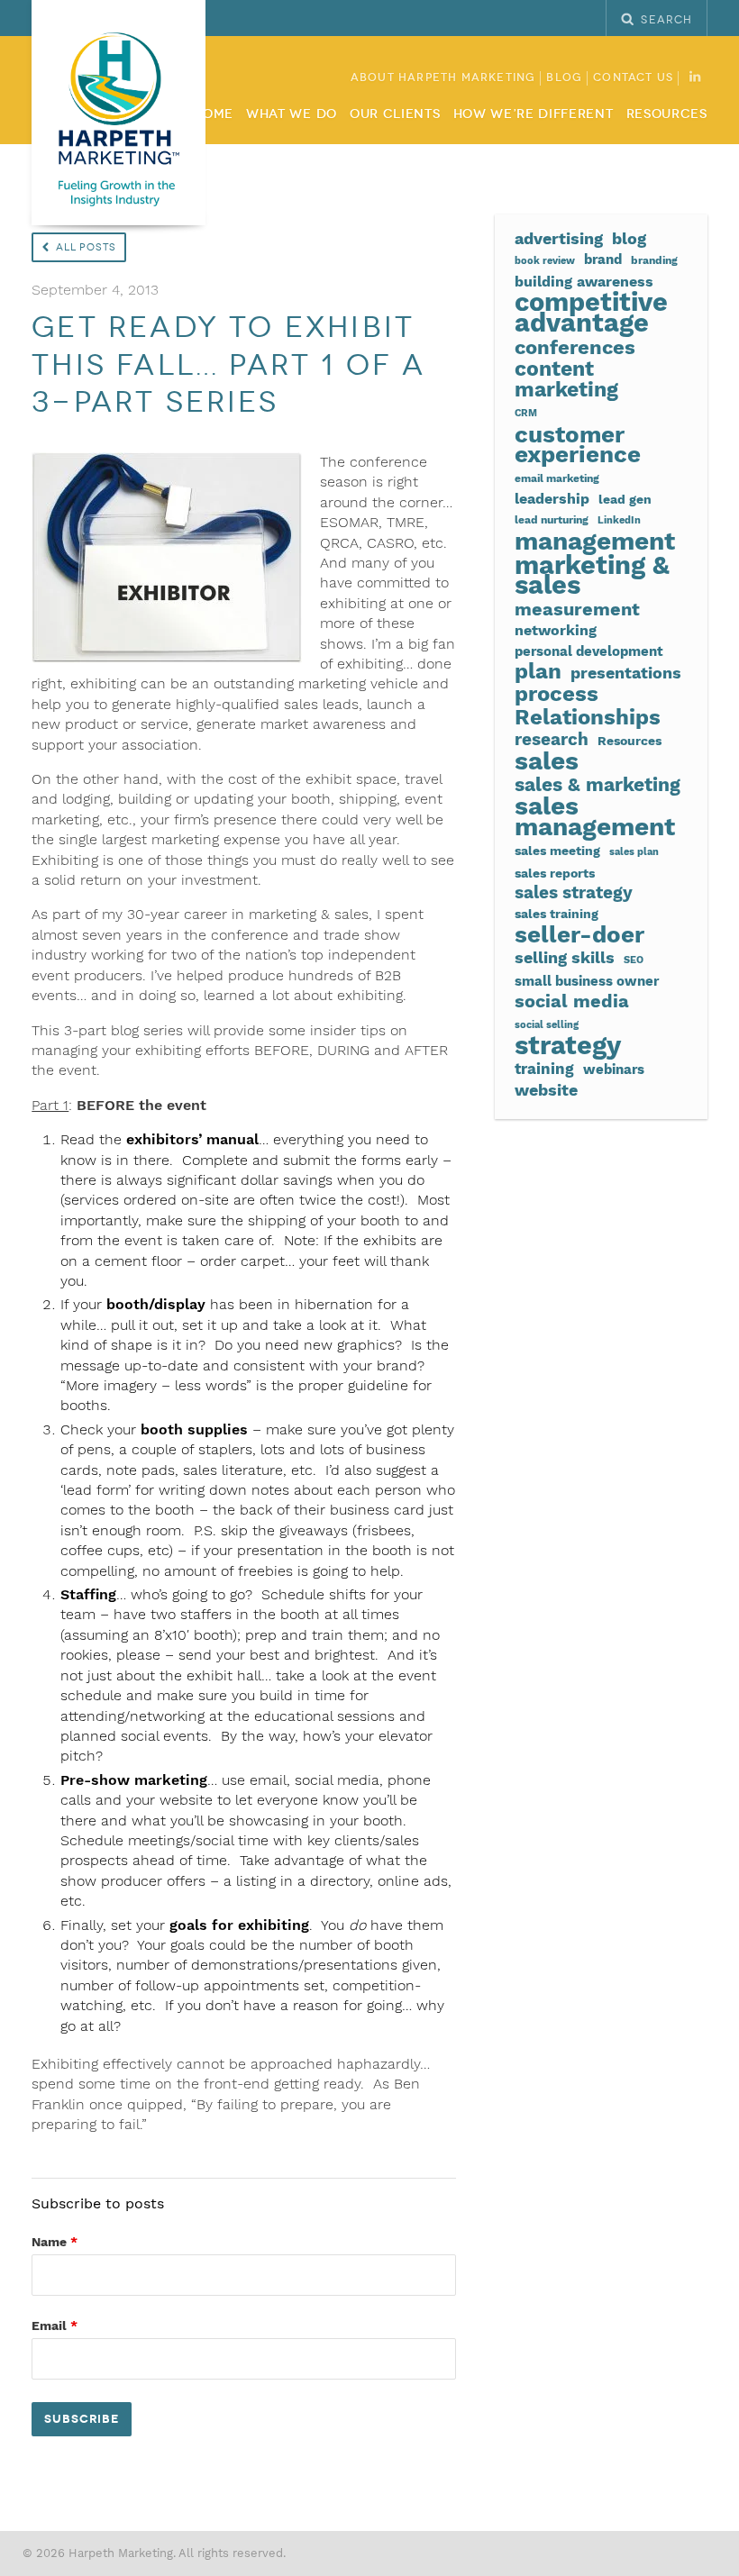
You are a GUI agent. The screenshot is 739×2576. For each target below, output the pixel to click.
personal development (589, 651)
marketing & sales (592, 575)
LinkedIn (619, 520)
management (595, 542)
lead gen (625, 499)
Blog (564, 78)
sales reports (555, 873)
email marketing (557, 478)
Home (213, 114)
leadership (552, 499)
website (546, 1090)
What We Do (292, 114)
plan (538, 671)
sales (547, 761)
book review (545, 261)
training (544, 1069)
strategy (568, 1045)
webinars (614, 1070)
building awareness (584, 282)
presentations (626, 673)
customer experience (578, 445)
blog (629, 238)
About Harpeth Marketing (443, 78)
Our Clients (395, 114)
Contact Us (633, 78)
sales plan (634, 852)
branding (654, 260)
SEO (634, 960)
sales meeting (557, 851)
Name (55, 2242)
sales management (595, 817)
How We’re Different (534, 114)
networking (556, 630)
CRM (526, 413)
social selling (547, 1025)
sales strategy (574, 893)
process (557, 694)
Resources (667, 114)
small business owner (587, 981)
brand (603, 259)
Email (55, 2326)
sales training (557, 914)
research (552, 740)
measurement (577, 610)
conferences (575, 347)
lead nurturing (552, 519)
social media (572, 1001)
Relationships (588, 717)
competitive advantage (591, 312)
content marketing (566, 380)
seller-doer (579, 934)
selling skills (565, 958)
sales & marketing (598, 785)
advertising (559, 238)
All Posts (86, 247)
